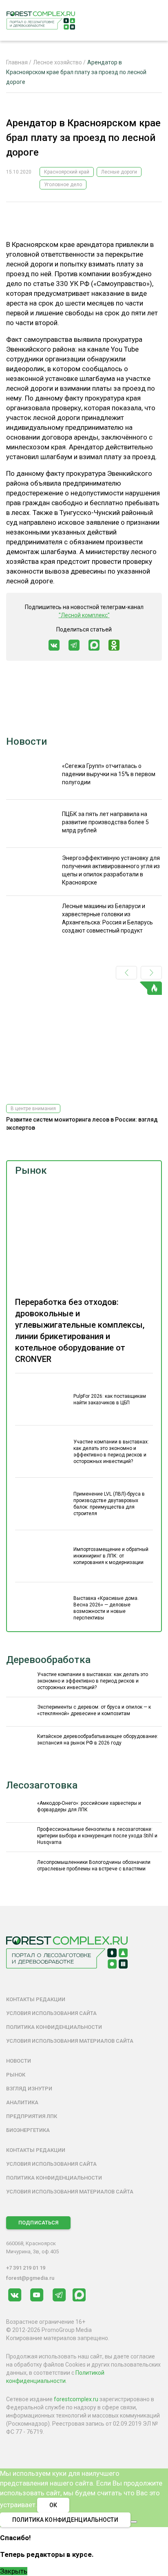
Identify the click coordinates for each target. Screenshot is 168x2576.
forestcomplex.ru (76, 2399)
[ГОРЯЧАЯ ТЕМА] (84, 1039)
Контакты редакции (36, 1999)
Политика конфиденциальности (54, 2027)
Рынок (31, 1170)
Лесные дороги (119, 172)
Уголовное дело (63, 185)
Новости (27, 741)
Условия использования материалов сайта (70, 2041)
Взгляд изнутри (29, 2089)
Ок (53, 2505)
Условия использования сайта (51, 2013)
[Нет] (134, 2522)
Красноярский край (67, 172)
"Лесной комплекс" (84, 615)
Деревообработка (48, 1660)
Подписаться (38, 2223)
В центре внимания (33, 1109)
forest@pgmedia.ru (30, 2278)
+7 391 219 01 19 (26, 2268)
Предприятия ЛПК (32, 2116)
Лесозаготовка (42, 1785)
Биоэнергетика (28, 2130)
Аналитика (22, 2102)
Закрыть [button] (14, 2571)
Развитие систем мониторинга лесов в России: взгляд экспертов (82, 1124)
